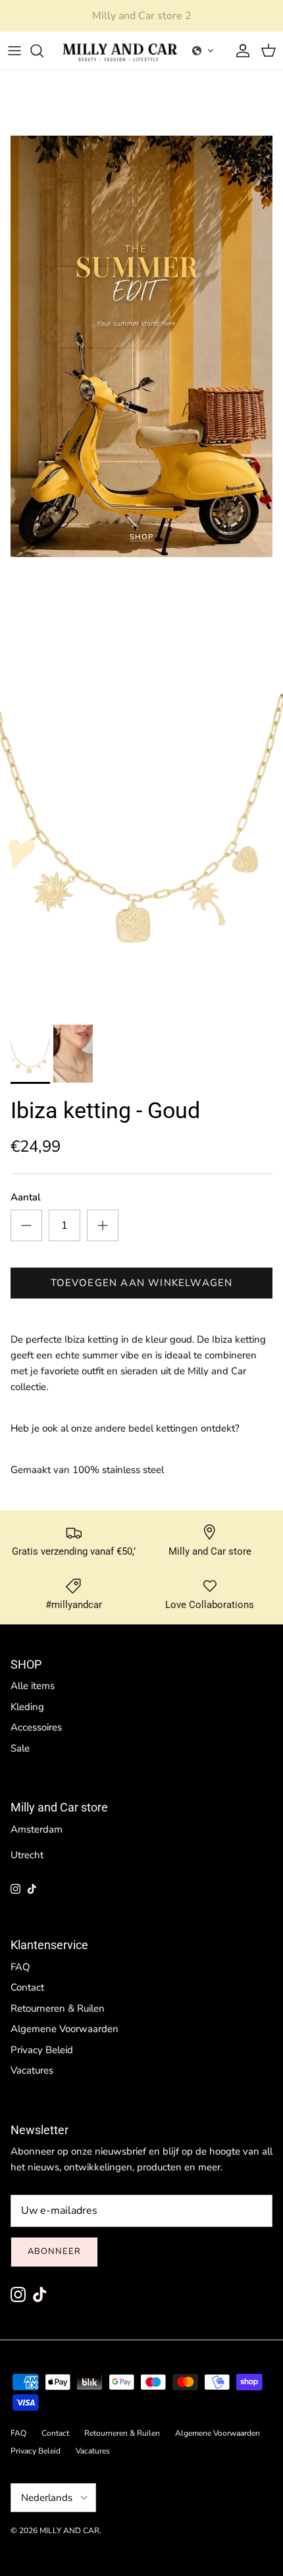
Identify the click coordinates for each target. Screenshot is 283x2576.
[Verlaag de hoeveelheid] (26, 1225)
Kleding (27, 1707)
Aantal (26, 1197)
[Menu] (14, 51)
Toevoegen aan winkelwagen (142, 1283)
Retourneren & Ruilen (58, 2008)
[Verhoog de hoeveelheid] (103, 1225)
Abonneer (54, 2251)
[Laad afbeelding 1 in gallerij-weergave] (141, 807)
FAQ (20, 1967)
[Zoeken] (43, 51)
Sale (20, 1748)
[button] (203, 51)
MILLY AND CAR (69, 2531)
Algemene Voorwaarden (64, 2029)
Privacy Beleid (42, 2050)
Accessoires (36, 1727)
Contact (27, 1987)
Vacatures (32, 2070)
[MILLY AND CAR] (120, 50)
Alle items (33, 1686)
